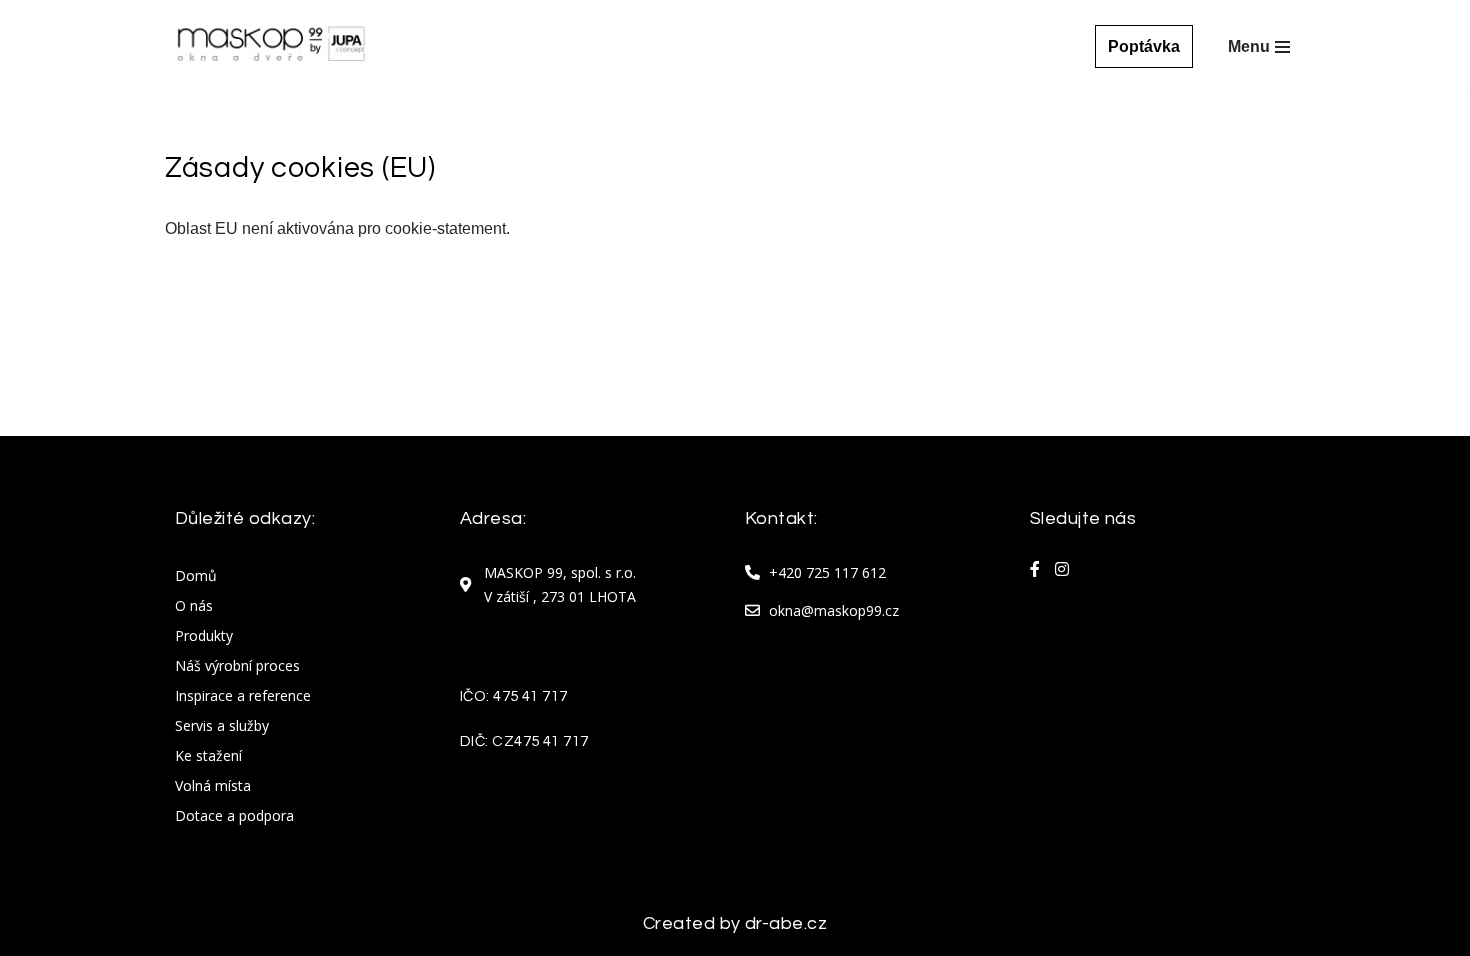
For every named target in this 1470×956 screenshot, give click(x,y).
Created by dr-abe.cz (735, 923)
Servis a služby (222, 725)
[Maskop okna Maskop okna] (270, 46)
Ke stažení (208, 755)
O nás (194, 605)
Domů (196, 575)
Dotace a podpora (234, 815)
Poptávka (1144, 46)
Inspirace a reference (243, 695)
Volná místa (213, 785)
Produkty (204, 635)
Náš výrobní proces (237, 665)
